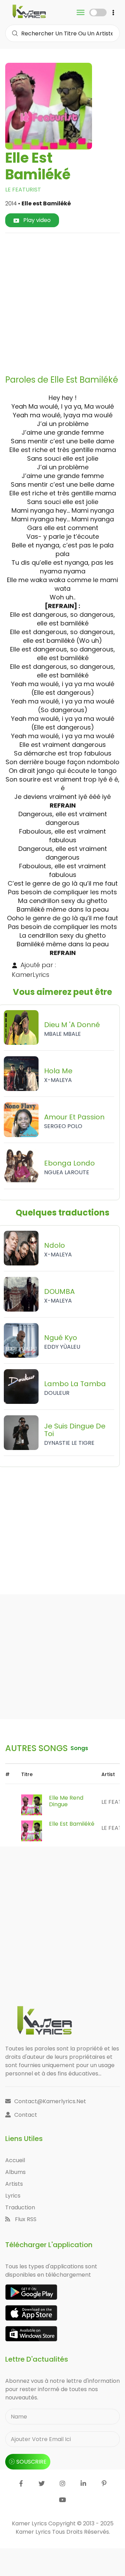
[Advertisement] (62, 301)
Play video (36, 220)
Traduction (20, 2207)
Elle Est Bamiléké (72, 1824)
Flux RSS (25, 2219)
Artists (14, 2184)
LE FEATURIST (23, 190)
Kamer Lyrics (34, 2532)
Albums (15, 2172)
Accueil (15, 2160)
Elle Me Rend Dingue (66, 1801)
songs (79, 1748)
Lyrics (13, 2196)
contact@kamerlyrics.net (50, 2101)
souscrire (31, 2462)
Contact (26, 2115)
